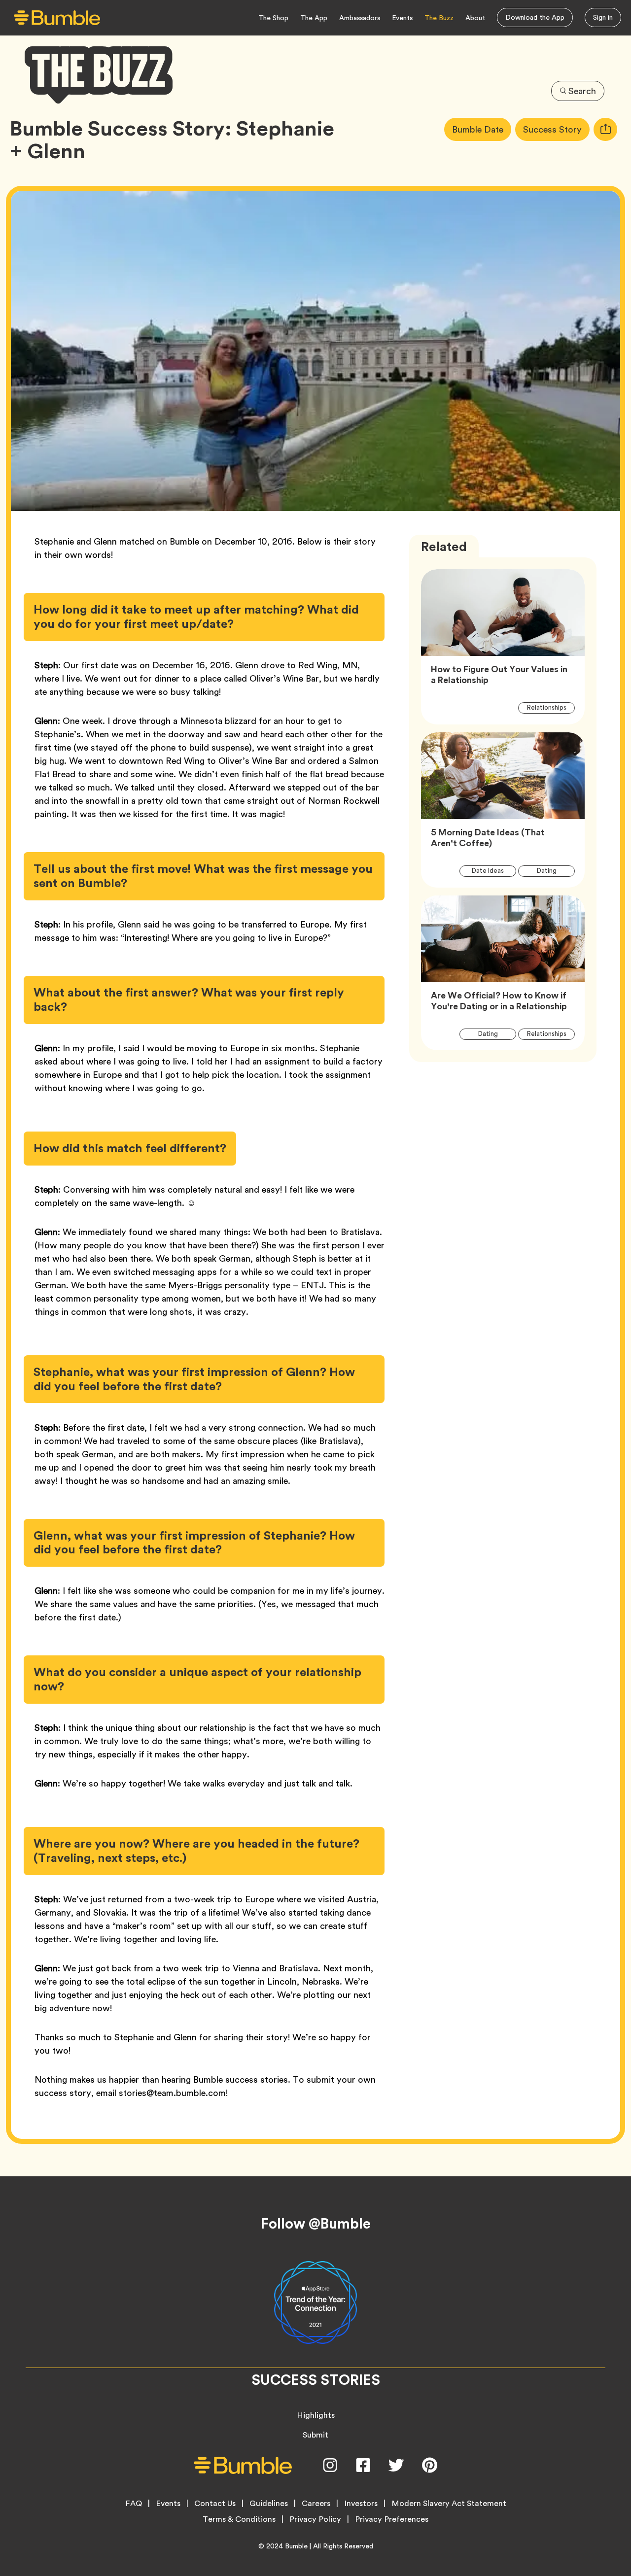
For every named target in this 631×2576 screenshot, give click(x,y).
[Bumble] (57, 18)
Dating (552, 870)
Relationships (551, 707)
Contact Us (215, 2504)
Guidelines (269, 2504)
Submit (315, 2435)
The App (314, 18)
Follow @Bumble (316, 2224)
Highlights (316, 2415)
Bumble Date (482, 129)
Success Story (556, 129)
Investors (361, 2504)
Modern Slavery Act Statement (449, 2504)
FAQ (134, 2504)
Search (582, 91)
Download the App (535, 17)
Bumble (296, 2546)
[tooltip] (605, 129)
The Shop (273, 18)
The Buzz (439, 18)
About (475, 18)
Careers (316, 2504)
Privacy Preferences (392, 2519)
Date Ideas (493, 870)
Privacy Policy (315, 2519)
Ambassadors (360, 18)
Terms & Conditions (239, 2519)
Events (402, 18)
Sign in (603, 17)
